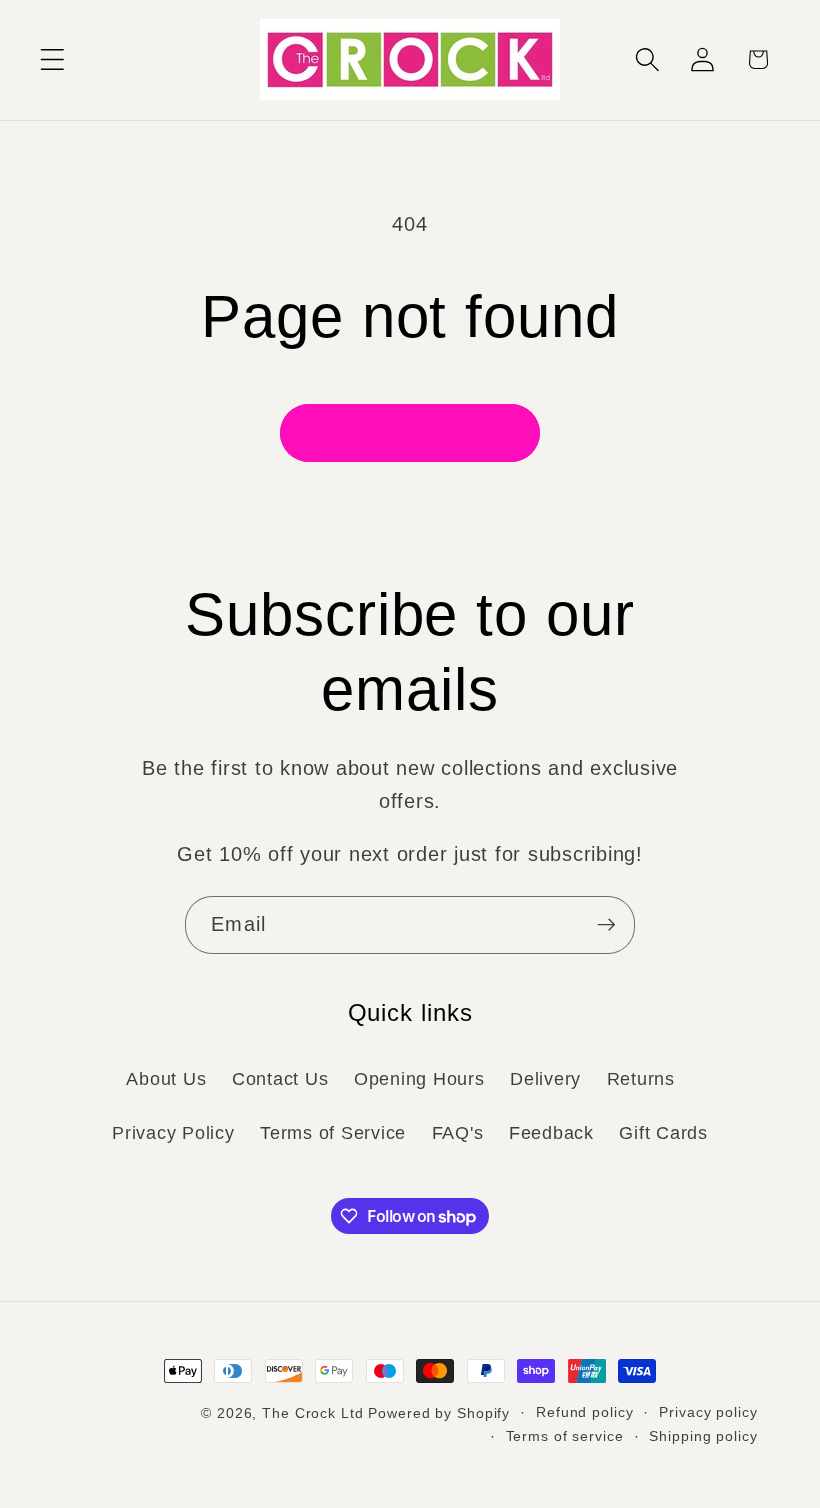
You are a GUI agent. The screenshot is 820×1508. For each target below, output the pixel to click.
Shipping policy (703, 1436)
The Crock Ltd (312, 1413)
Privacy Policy (173, 1133)
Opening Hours (419, 1079)
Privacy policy (708, 1412)
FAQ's (458, 1133)
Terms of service (565, 1436)
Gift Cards (663, 1133)
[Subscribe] (606, 925)
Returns (641, 1079)
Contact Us (280, 1079)
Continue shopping (410, 432)
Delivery (545, 1079)
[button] (52, 59)
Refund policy (584, 1412)
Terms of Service (333, 1133)
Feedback (551, 1133)
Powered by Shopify (439, 1413)
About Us (166, 1079)
